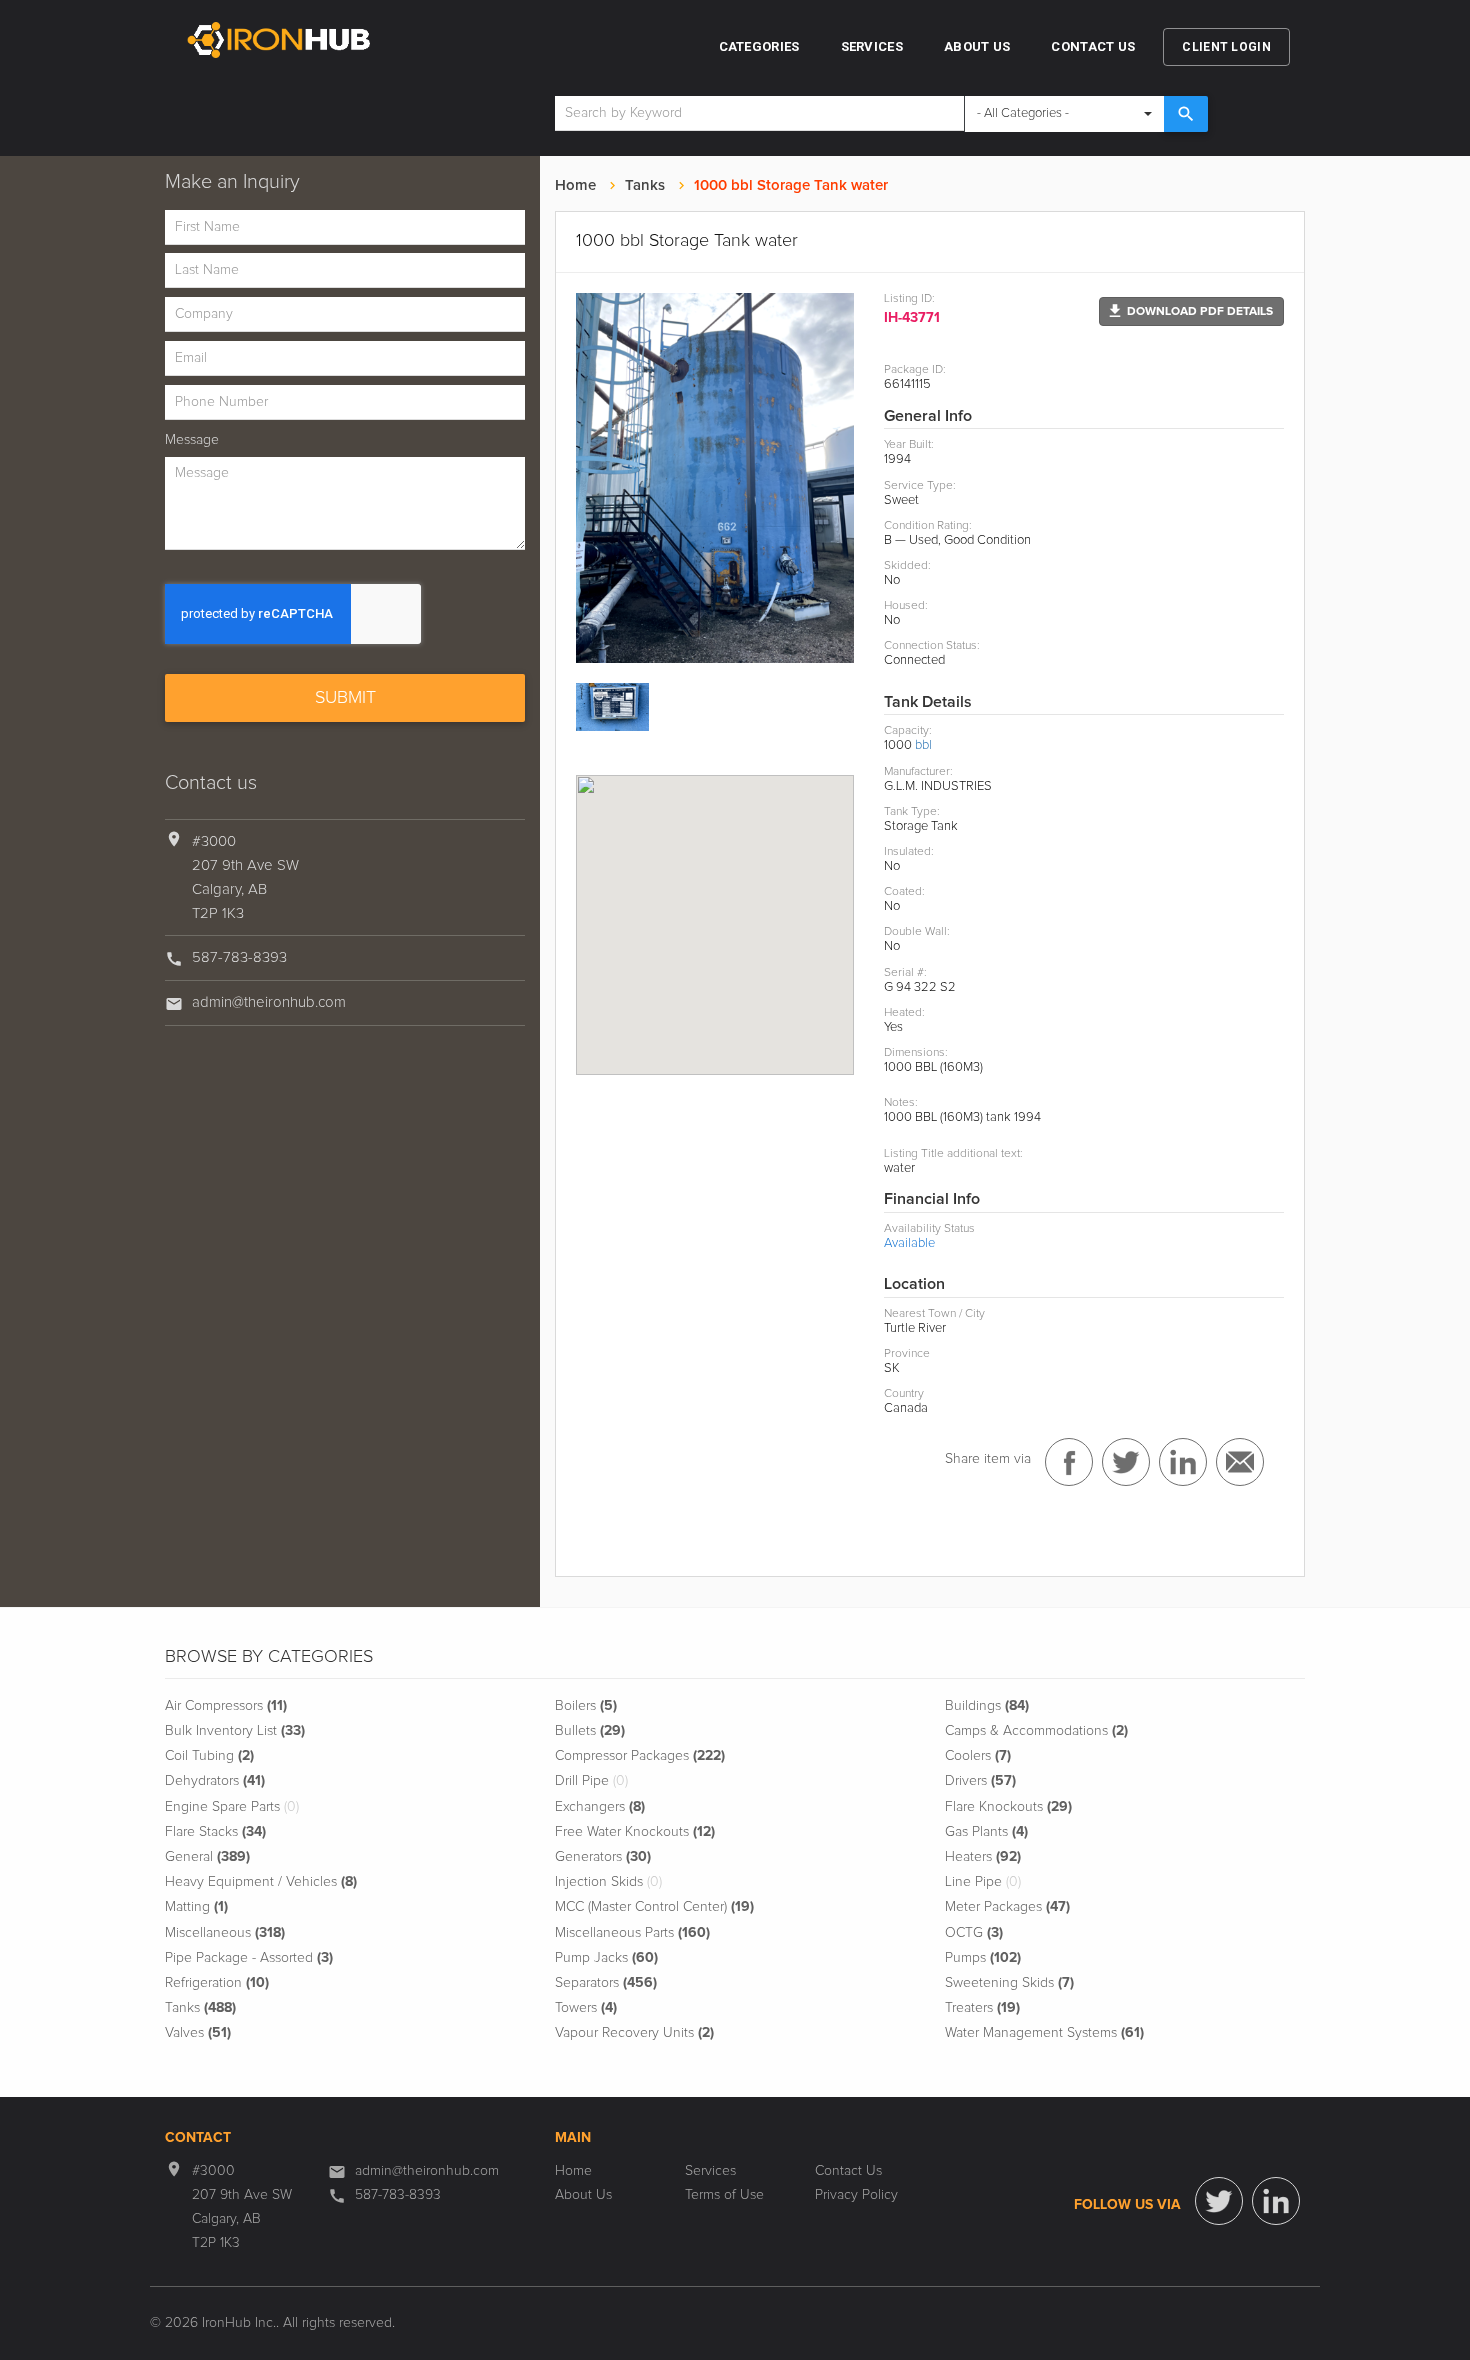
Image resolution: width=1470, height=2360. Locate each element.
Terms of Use (724, 2195)
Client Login (1226, 47)
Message (192, 440)
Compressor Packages (640, 1756)
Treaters (982, 2008)
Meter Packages (1007, 1907)
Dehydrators (215, 1781)
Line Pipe (983, 1882)
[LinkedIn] (1276, 2201)
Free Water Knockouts (635, 1832)
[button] (1191, 311)
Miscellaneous (225, 1933)
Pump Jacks (606, 1958)
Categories (759, 46)
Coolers (978, 1756)
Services (872, 46)
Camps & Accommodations (1036, 1731)
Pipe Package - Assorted (249, 1958)
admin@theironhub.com (269, 1002)
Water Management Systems (1044, 2033)
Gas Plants (986, 1832)
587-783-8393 (239, 957)
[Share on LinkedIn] (1183, 1462)
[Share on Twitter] (1126, 1462)
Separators (606, 1983)
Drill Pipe (591, 1781)
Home (575, 185)
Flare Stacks (215, 1832)
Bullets (590, 1731)
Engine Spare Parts (232, 1807)
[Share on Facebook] (1069, 1462)
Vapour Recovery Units (634, 2033)
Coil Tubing (209, 1756)
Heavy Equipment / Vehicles (261, 1882)
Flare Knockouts (1008, 1807)
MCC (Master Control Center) (654, 1907)
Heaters (983, 1857)
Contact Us (1093, 46)
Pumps (983, 1958)
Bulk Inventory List (235, 1731)
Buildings (987, 1706)
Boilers (586, 1706)
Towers (586, 2008)
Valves (198, 2033)
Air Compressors (226, 1706)
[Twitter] (1219, 2201)
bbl (923, 745)
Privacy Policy (856, 2195)
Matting (196, 1907)
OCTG (974, 1933)
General (207, 1857)
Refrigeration (217, 1983)
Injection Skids (608, 1882)
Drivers (980, 1781)
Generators (603, 1857)
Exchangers (600, 1807)
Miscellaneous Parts (632, 1933)
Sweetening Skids (1009, 1983)
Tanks (645, 185)
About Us (977, 46)
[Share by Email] (1240, 1462)
